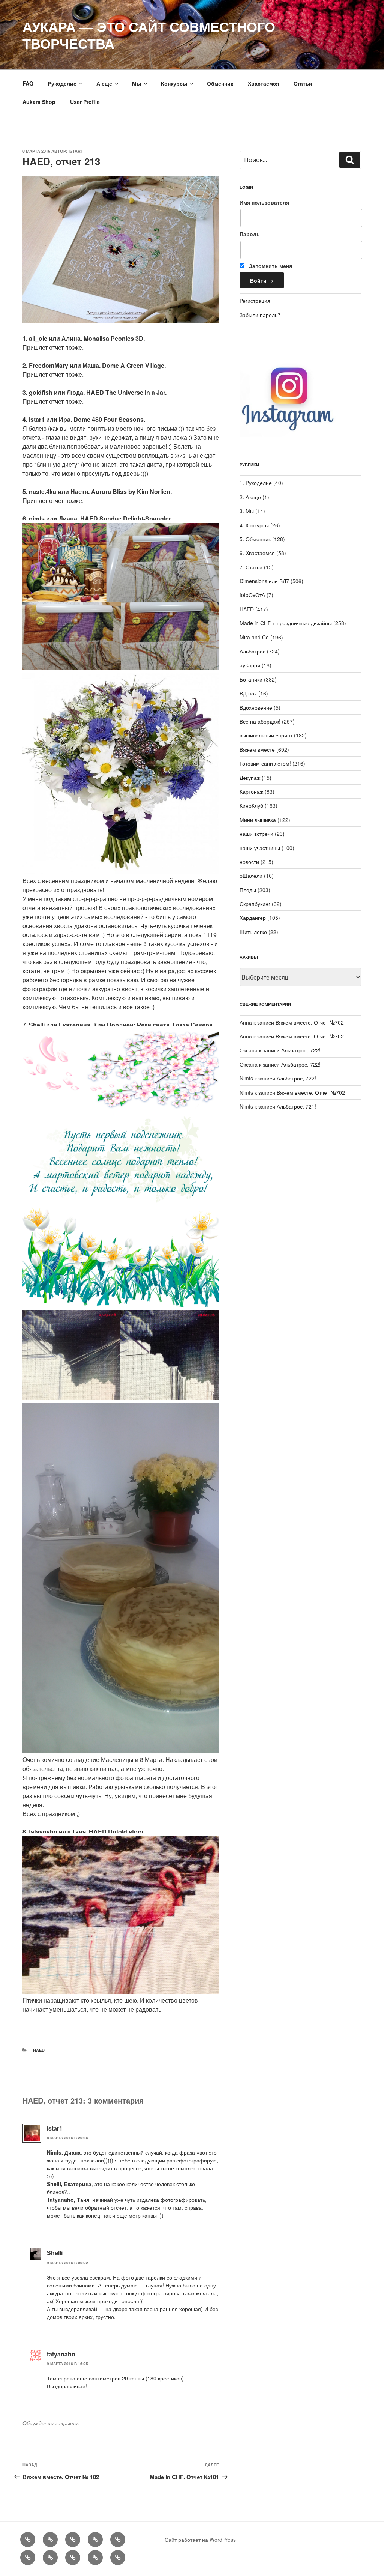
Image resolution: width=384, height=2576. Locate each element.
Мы (136, 83)
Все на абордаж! (260, 721)
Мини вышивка (258, 820)
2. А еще (250, 497)
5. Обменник (255, 539)
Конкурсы (174, 83)
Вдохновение (256, 707)
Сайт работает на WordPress (200, 2540)
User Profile (85, 102)
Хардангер (253, 918)
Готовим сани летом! (265, 763)
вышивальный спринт (266, 735)
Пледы (248, 890)
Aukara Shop (39, 102)
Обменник (220, 83)
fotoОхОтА (252, 595)
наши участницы (260, 848)
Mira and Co (254, 637)
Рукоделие (62, 83)
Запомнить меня (270, 266)
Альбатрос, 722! (301, 1050)
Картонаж (251, 791)
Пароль (250, 234)
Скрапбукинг (255, 904)
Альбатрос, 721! (296, 1106)
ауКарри (250, 665)
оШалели (251, 876)
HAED (39, 2050)
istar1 (76, 151)
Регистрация (255, 301)
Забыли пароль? (260, 315)
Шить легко (253, 932)
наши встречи (256, 834)
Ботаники (251, 679)
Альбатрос (253, 651)
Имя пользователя (264, 202)
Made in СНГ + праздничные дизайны (286, 623)
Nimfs (246, 1078)
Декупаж (250, 778)
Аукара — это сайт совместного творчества (149, 35)
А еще (104, 83)
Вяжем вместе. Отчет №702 (310, 1022)
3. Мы (247, 511)
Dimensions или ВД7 (264, 581)
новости (249, 862)
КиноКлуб (251, 805)
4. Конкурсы (254, 525)
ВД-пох (248, 693)
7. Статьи (251, 567)
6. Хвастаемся (257, 553)
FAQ (28, 83)
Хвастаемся (263, 83)
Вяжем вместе (257, 749)
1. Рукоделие (256, 483)
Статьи (303, 83)
